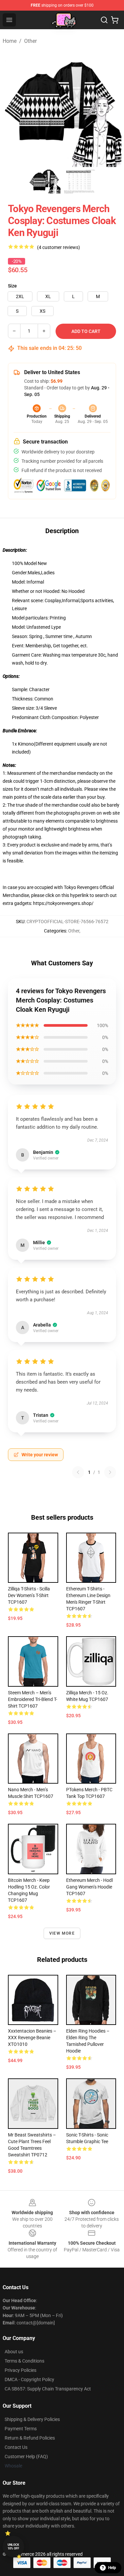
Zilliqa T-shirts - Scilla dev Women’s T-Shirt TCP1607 (29, 1595)
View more (62, 1933)
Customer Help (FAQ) (26, 2456)
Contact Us (16, 2447)
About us (14, 2352)
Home (10, 41)
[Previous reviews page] (78, 1472)
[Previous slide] (13, 107)
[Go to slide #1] (45, 182)
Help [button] (112, 2568)
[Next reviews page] (110, 1472)
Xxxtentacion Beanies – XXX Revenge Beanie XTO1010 (32, 2038)
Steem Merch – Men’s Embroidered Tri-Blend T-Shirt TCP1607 (33, 1699)
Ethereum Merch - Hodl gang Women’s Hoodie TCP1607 (89, 1887)
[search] (104, 20)
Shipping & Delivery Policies (32, 2419)
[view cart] (115, 20)
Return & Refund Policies (30, 2438)
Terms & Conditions (24, 2361)
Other (30, 41)
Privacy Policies (21, 2370)
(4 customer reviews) (59, 247)
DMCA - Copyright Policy (29, 2379)
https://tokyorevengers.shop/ (63, 903)
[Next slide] (111, 107)
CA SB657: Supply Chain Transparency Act (48, 2389)
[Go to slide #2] (79, 182)
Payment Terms (21, 2429)
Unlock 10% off (13, 2547)
